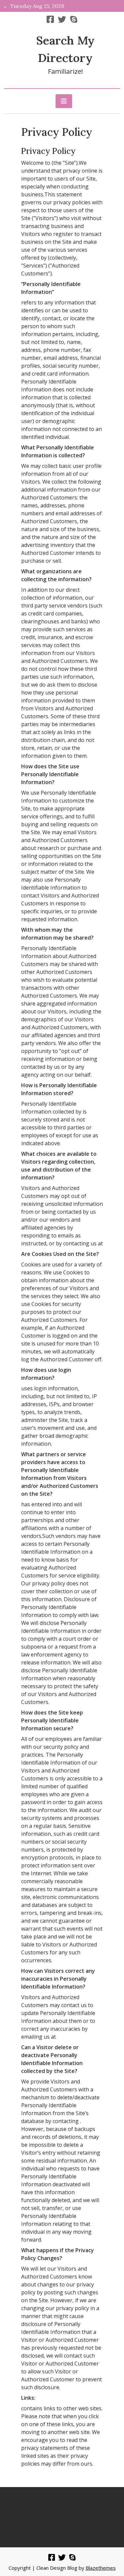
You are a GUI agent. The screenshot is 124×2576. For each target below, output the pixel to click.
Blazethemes (101, 2568)
